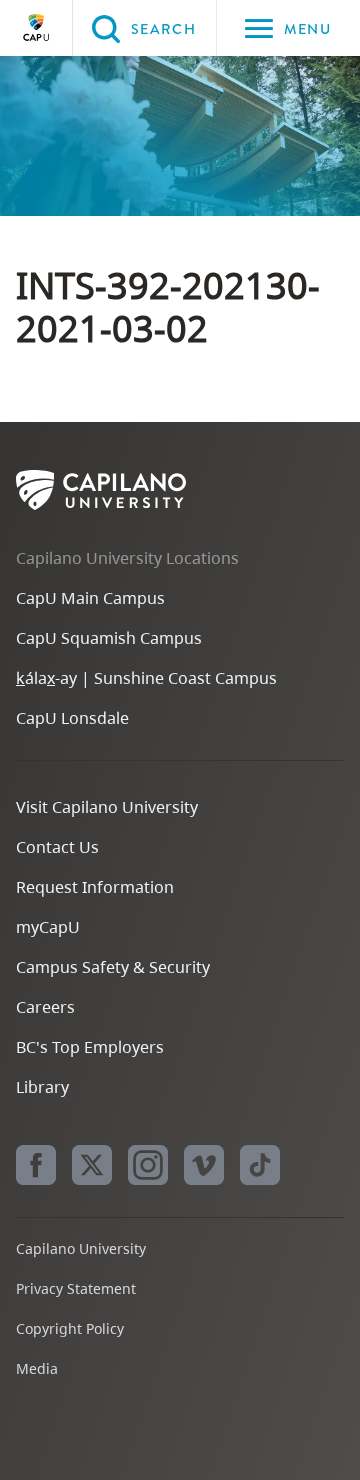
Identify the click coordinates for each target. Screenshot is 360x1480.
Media (37, 1368)
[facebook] (36, 1165)
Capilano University (36, 28)
